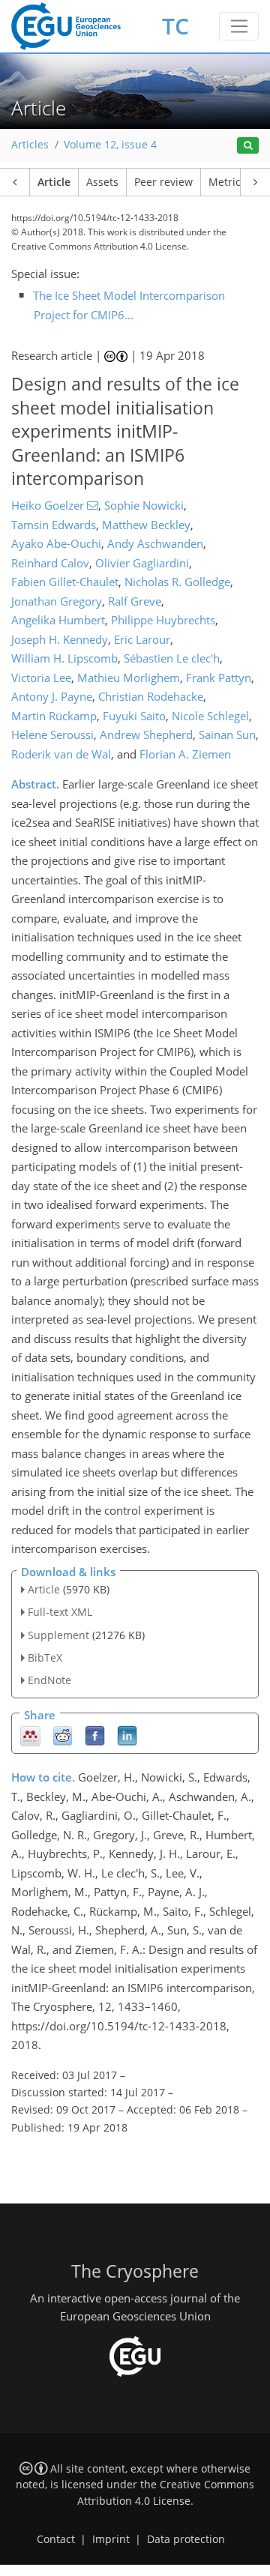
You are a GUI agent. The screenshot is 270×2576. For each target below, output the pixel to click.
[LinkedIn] (127, 1735)
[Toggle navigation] (239, 26)
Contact (56, 2539)
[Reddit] (63, 1735)
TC (175, 26)
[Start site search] (248, 146)
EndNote (49, 1680)
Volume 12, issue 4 (110, 145)
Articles (30, 145)
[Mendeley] (30, 1735)
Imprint (111, 2539)
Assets (102, 182)
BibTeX (45, 1657)
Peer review (163, 182)
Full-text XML (60, 1612)
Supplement (58, 1635)
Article (54, 182)
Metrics (227, 182)
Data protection (186, 2539)
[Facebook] (95, 1735)
